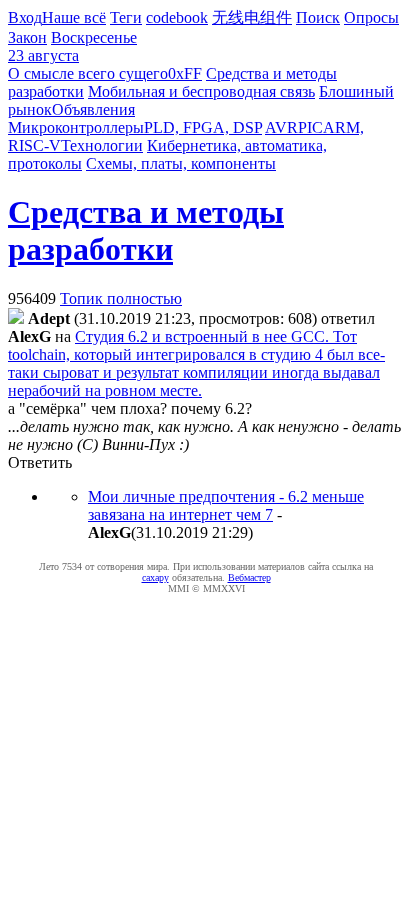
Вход (25, 17)
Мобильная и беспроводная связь (201, 91)
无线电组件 (252, 17)
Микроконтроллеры (76, 127)
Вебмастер (249, 577)
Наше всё (74, 17)
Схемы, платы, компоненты (181, 163)
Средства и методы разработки (146, 230)
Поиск (318, 17)
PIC (310, 127)
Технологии (102, 145)
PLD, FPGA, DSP (203, 127)
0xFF (185, 73)
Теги (126, 17)
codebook (177, 17)
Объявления (93, 109)
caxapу (155, 577)
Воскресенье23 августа (72, 46)
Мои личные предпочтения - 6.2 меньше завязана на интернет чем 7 (226, 505)
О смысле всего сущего (88, 73)
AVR (281, 127)
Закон (27, 37)
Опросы (371, 17)
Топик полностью (121, 298)
